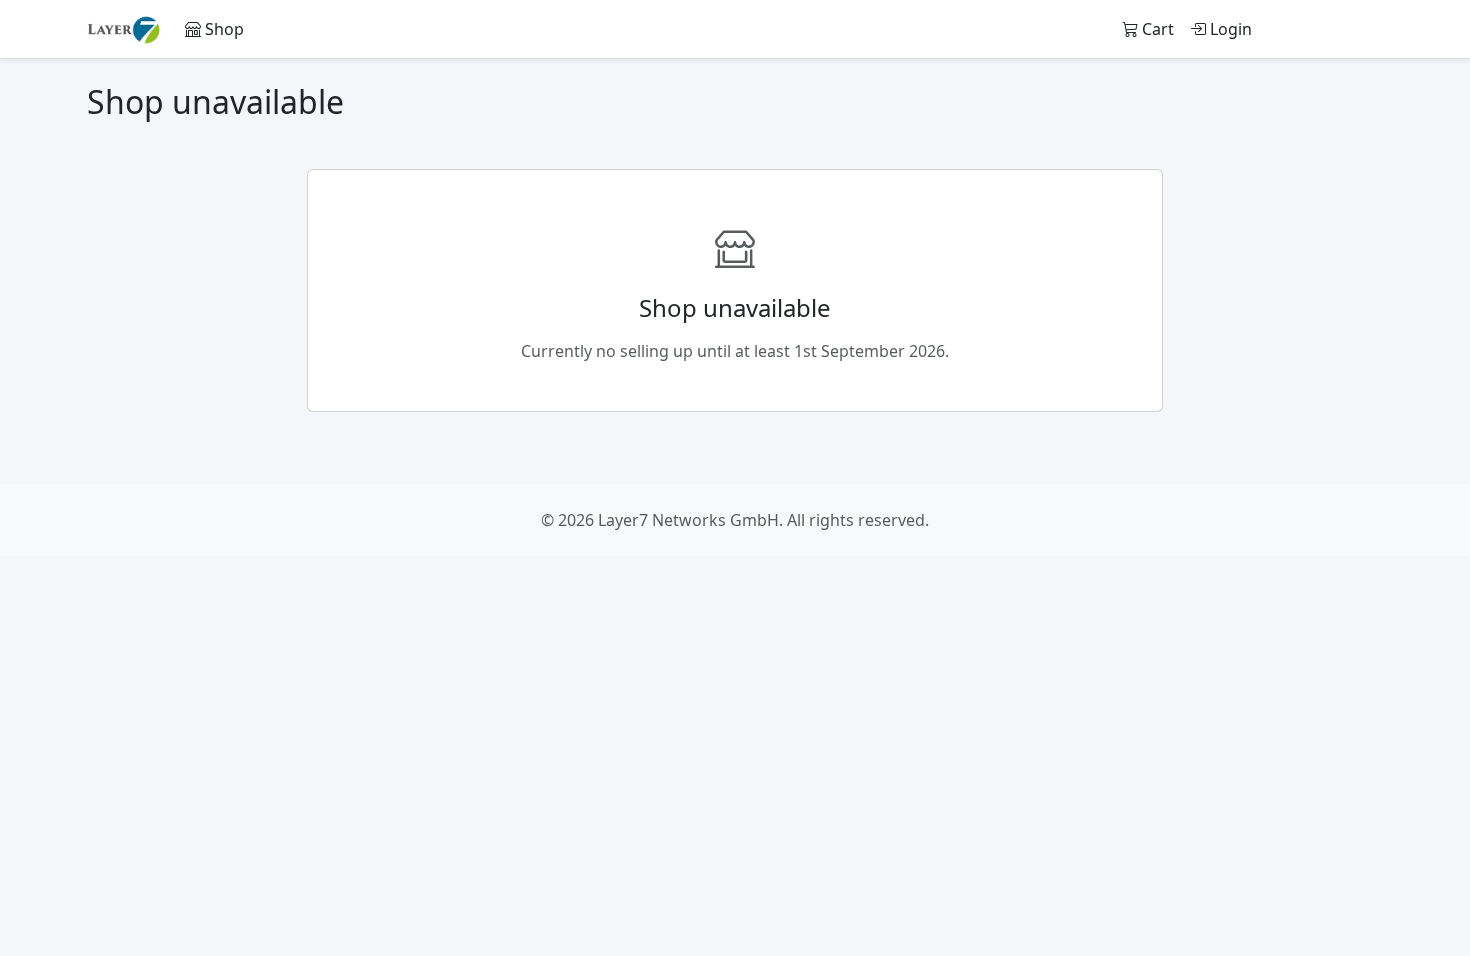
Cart (1156, 29)
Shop (222, 29)
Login (1229, 29)
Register (1333, 29)
